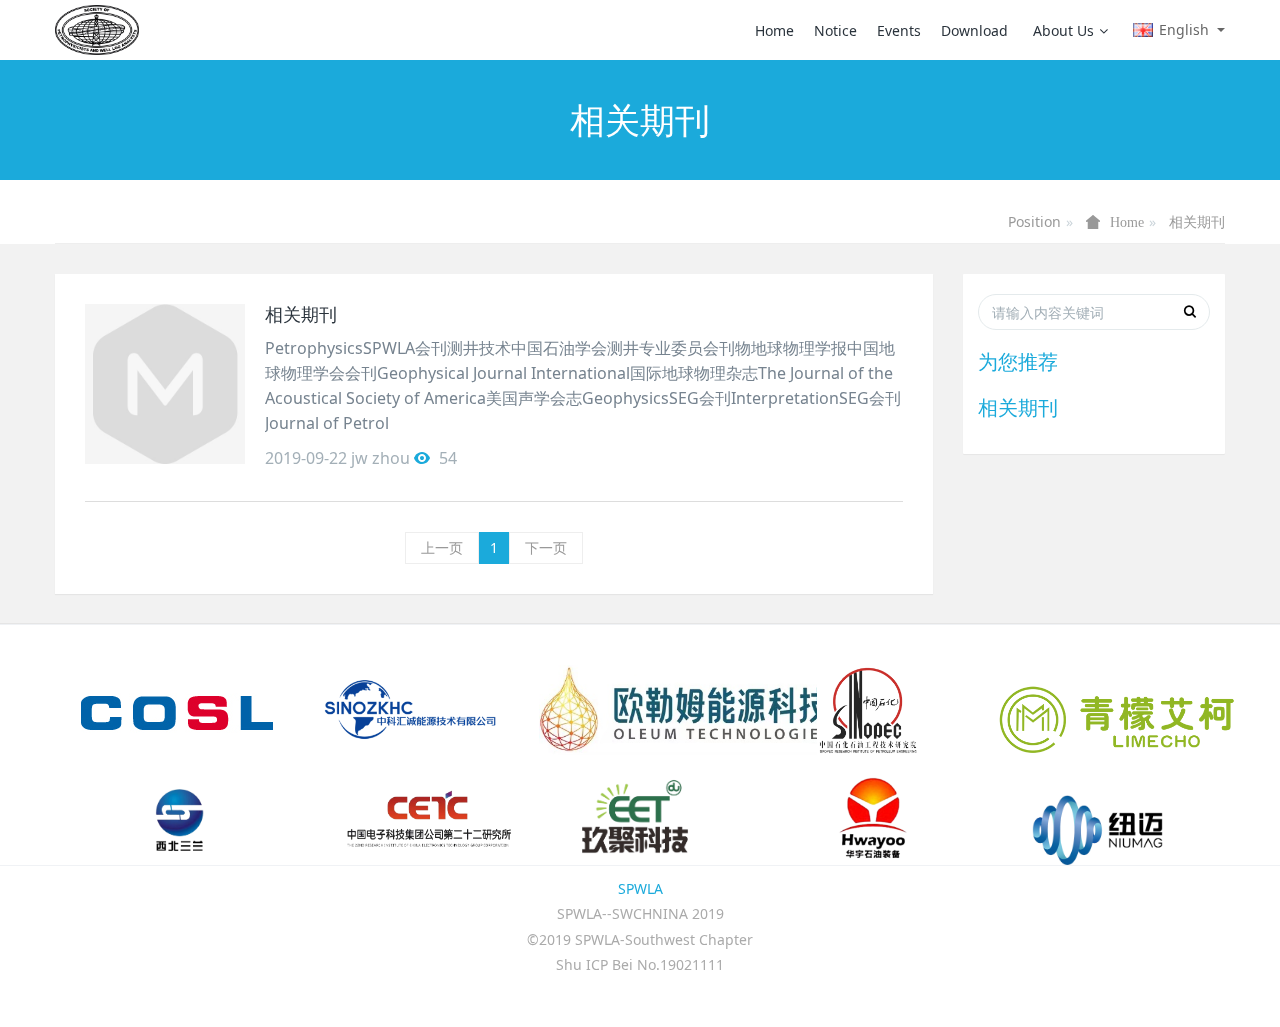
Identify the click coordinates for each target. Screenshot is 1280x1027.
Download (974, 30)
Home (774, 30)
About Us (1063, 30)
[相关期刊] (165, 384)
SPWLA (640, 888)
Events (899, 30)
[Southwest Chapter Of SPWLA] (97, 30)
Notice (835, 30)
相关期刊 (1197, 221)
